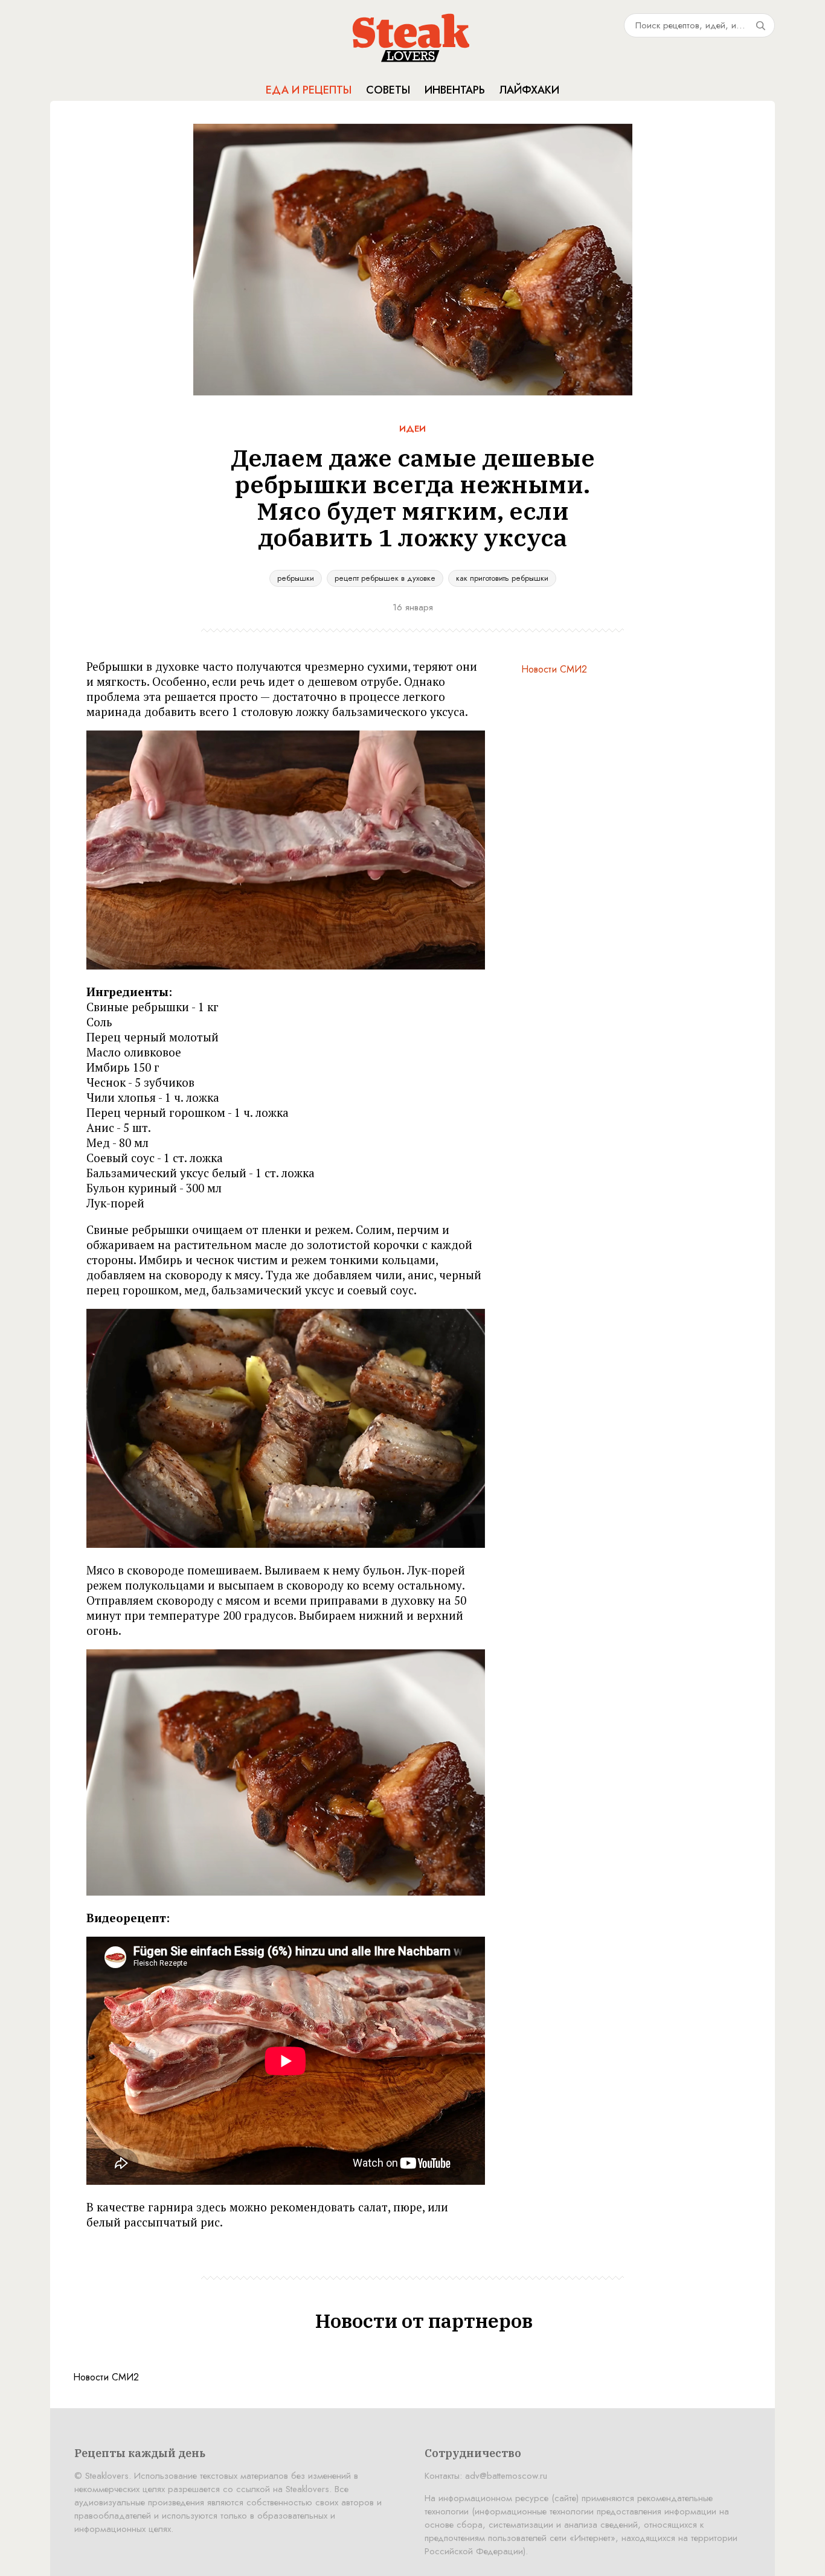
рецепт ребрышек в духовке (385, 578)
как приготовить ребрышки (502, 578)
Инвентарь (455, 90)
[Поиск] (760, 25)
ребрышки (296, 578)
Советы (388, 90)
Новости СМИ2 (554, 669)
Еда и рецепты (309, 90)
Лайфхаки (529, 90)
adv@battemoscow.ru (506, 2476)
